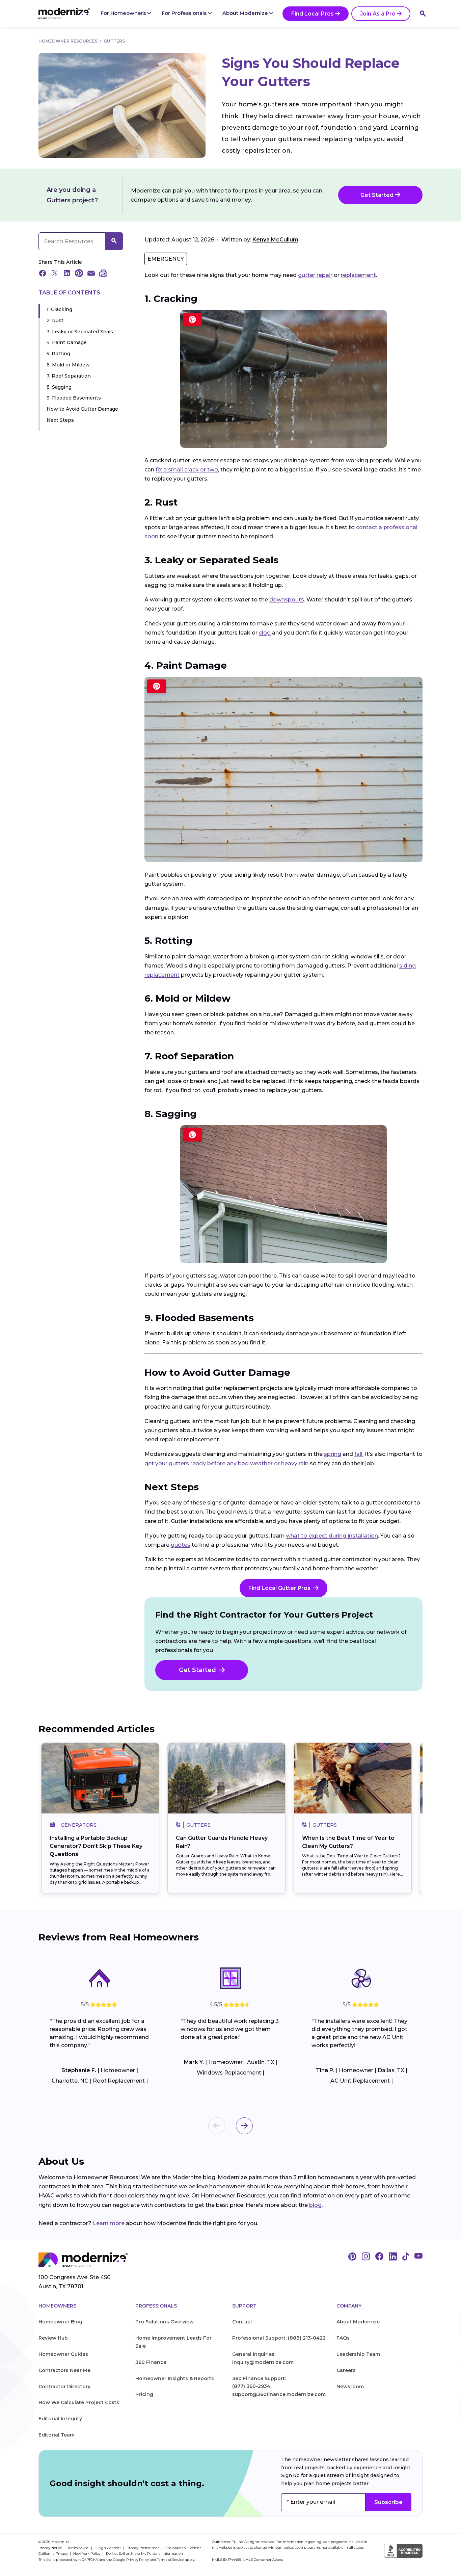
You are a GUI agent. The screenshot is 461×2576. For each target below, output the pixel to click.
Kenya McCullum (275, 240)
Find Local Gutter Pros (279, 1588)
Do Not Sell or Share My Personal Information (144, 2554)
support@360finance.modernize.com (279, 2394)
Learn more (109, 2223)
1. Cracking (59, 309)
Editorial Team (57, 2435)
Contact (242, 2322)
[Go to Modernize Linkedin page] (393, 2257)
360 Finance (151, 2362)
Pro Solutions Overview (165, 2322)
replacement (358, 275)
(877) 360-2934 (251, 2386)
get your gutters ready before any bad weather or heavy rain (226, 1463)
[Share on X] (55, 274)
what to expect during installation (332, 1536)
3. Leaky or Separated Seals (80, 332)
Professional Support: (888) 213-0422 (279, 2338)
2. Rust (55, 320)
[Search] (423, 14)
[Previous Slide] (217, 2126)
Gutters (114, 41)
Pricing (144, 2394)
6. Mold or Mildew (68, 365)
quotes (181, 1545)
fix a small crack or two (187, 470)
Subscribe (388, 2502)
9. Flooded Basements (74, 398)
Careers (346, 2370)
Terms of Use (79, 2548)
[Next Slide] (244, 2126)
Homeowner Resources (68, 41)
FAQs (343, 2338)
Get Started (378, 195)
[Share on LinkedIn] (67, 274)
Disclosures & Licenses (183, 2548)
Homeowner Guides (63, 2354)
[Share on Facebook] (43, 274)
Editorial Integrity (60, 2419)
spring (333, 1454)
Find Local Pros (313, 14)
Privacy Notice (51, 2548)
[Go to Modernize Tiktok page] (406, 2257)
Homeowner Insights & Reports (175, 2378)
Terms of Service (171, 2560)
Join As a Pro (378, 14)
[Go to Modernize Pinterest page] (352, 2257)
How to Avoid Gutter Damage (82, 409)
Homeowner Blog (60, 2322)
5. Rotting (58, 354)
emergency (166, 259)
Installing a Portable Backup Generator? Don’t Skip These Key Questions (96, 1846)
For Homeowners (124, 13)
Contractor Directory (64, 2387)
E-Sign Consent (108, 2548)
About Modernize (246, 13)
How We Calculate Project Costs (79, 2402)
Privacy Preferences (143, 2548)
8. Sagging (59, 387)
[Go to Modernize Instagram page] (366, 2257)
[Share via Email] (91, 274)
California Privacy (53, 2554)
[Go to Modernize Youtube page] (418, 2257)
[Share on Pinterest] (79, 274)
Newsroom (350, 2387)
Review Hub (53, 2338)
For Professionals (185, 13)
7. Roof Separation (69, 376)
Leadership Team (358, 2354)
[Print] (103, 274)
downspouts (287, 600)
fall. (359, 1454)
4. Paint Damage (67, 343)
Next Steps (60, 420)
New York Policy (87, 2554)
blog (315, 2205)
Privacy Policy (138, 2560)
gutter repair (315, 275)
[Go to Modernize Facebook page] (379, 2257)
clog (265, 633)
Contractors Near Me (64, 2370)
